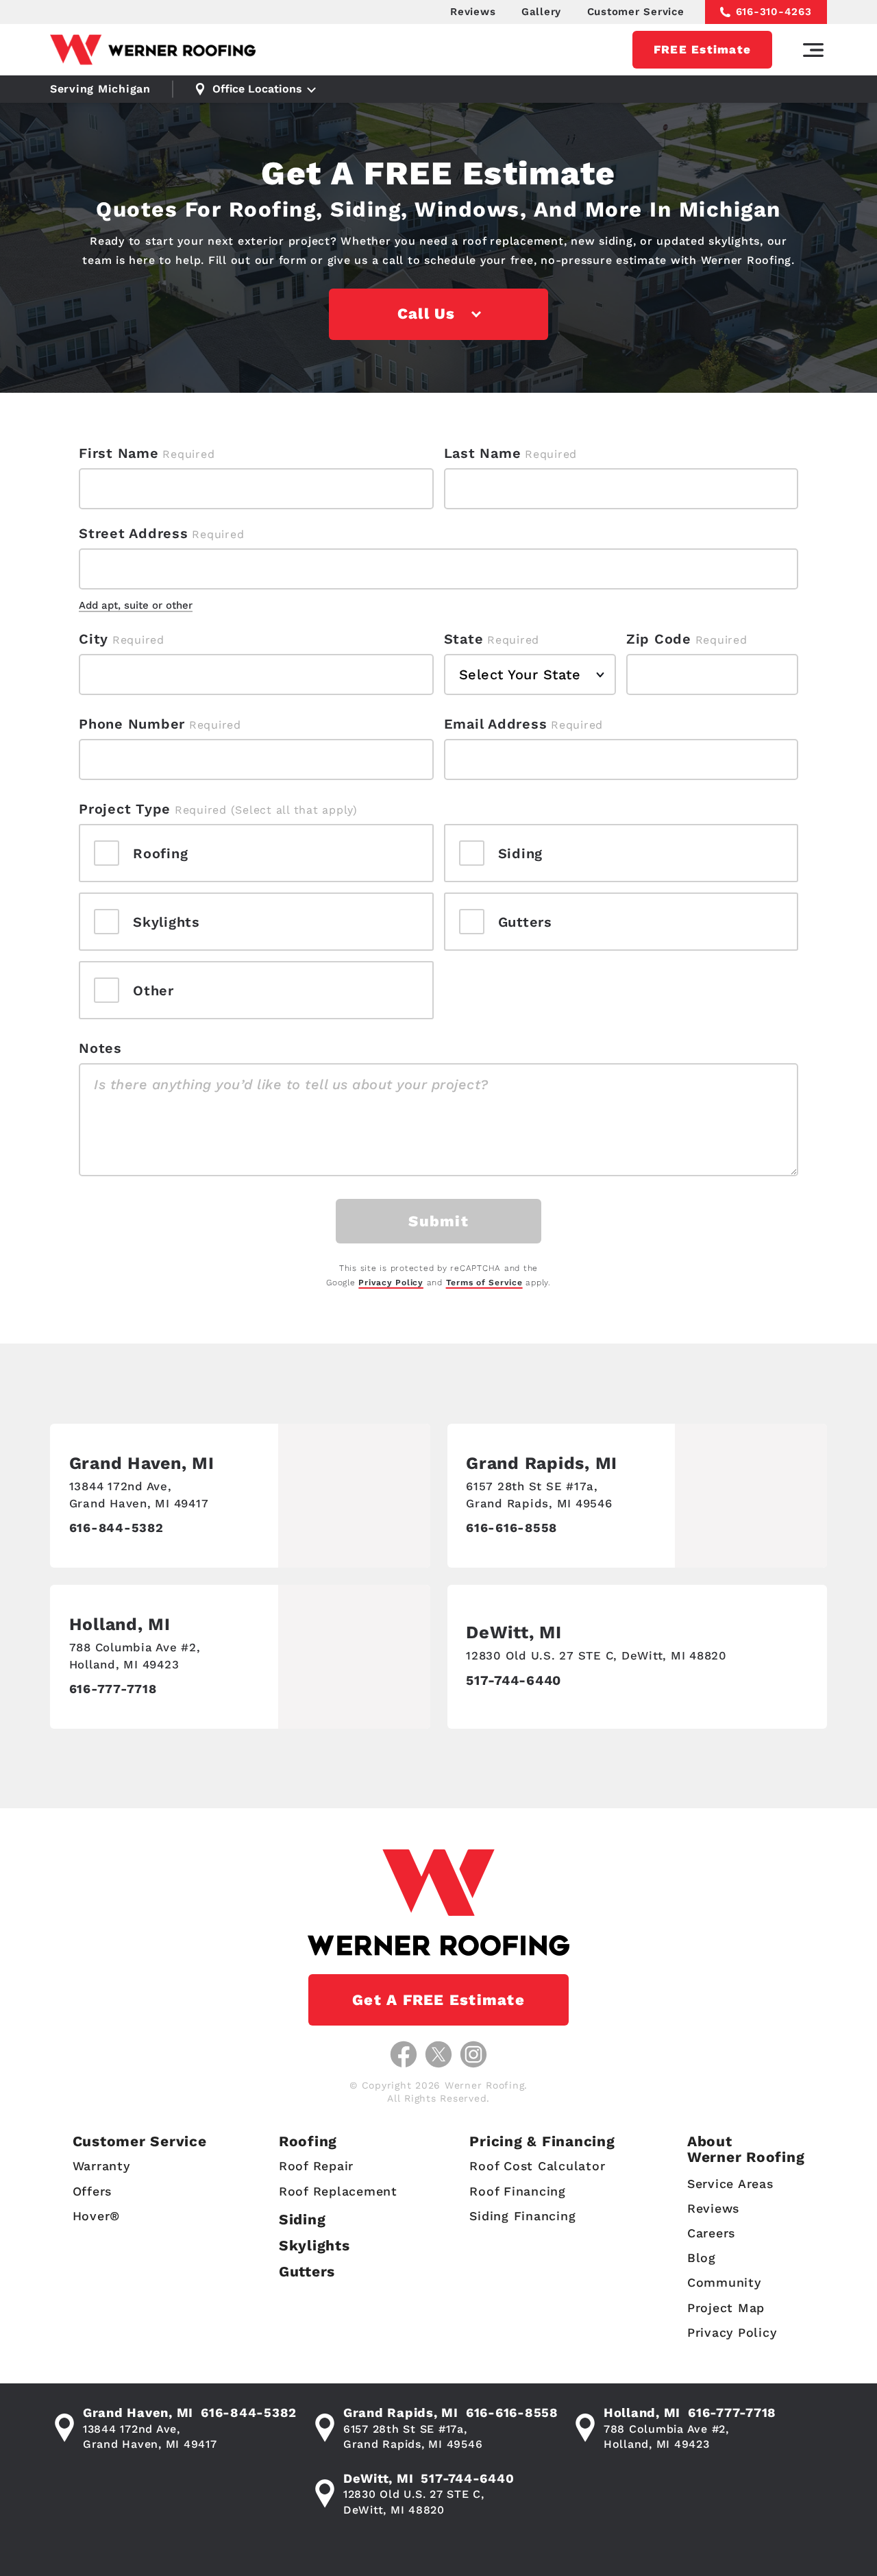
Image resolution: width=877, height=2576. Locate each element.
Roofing (308, 2141)
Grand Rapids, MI (542, 1463)
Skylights (314, 2245)
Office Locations (257, 89)
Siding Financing (522, 2216)
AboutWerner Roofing (746, 2149)
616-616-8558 (511, 1528)
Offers (92, 2191)
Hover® (97, 2216)
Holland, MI (120, 1624)
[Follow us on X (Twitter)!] (438, 2054)
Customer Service (636, 12)
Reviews (473, 12)
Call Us (427, 314)
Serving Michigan (100, 89)
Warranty (101, 2166)
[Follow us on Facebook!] (404, 2054)
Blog (702, 2258)
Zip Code (659, 639)
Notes (100, 1048)
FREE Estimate (702, 49)
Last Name (483, 453)
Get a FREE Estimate (438, 2000)
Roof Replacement (338, 2191)
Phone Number (132, 724)
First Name (119, 453)
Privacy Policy (391, 1283)
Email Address (496, 724)
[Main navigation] (813, 50)
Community (724, 2282)
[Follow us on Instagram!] (473, 2054)
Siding (302, 2219)
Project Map (726, 2308)
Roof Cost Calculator (537, 2166)
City (94, 639)
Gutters (307, 2271)
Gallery (541, 12)
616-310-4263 (774, 12)
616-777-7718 (113, 1689)
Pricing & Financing (542, 2141)
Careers (711, 2233)
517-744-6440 (514, 1680)
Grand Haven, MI (142, 1463)
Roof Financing (518, 2191)
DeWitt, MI (514, 1632)
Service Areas (730, 2184)
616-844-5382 (116, 1528)
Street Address (134, 533)
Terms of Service (484, 1283)
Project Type (125, 809)
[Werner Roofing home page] (153, 50)
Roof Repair (316, 2166)
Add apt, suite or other (136, 605)
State (464, 639)
